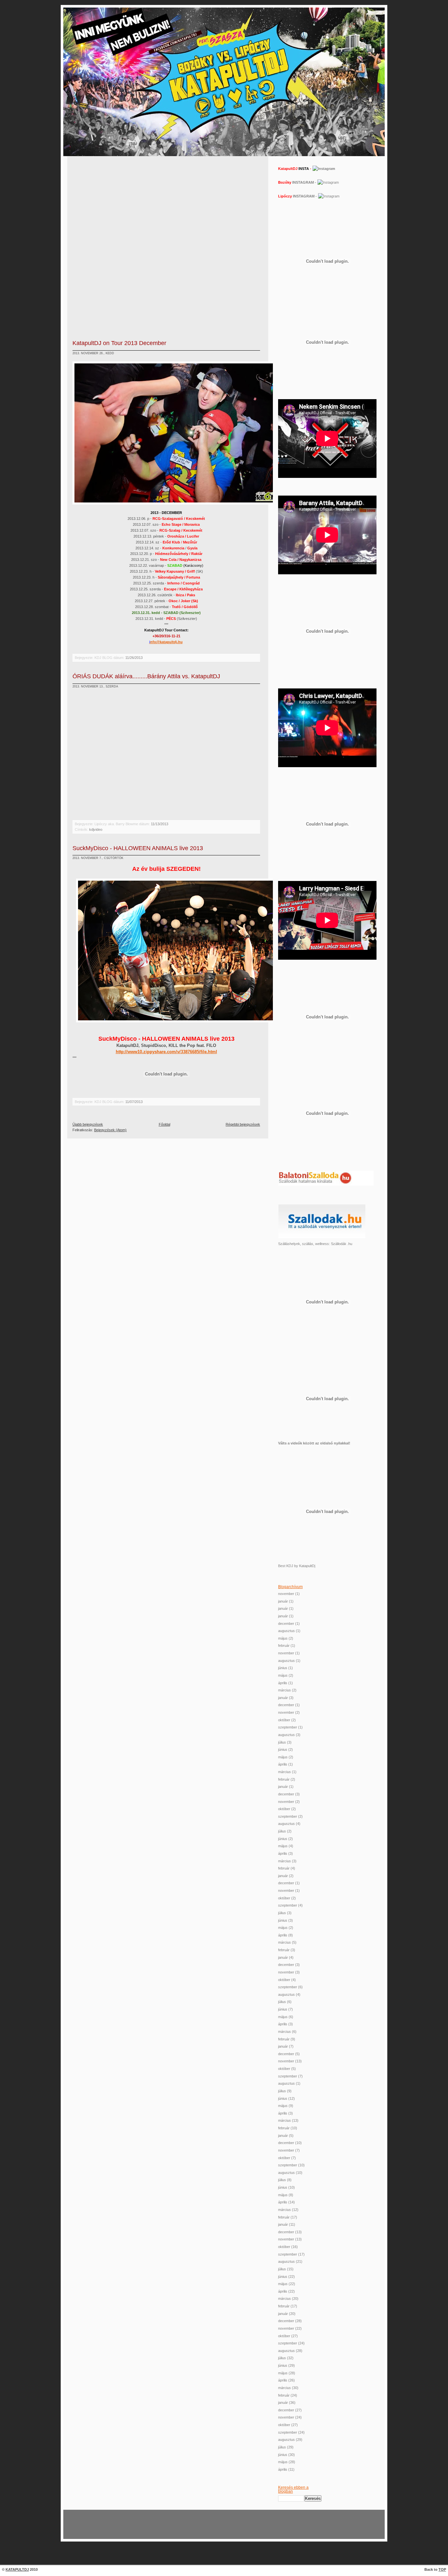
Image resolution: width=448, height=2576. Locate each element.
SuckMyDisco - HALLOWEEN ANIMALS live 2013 (138, 848)
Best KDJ (286, 1566)
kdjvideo (96, 829)
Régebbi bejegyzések (243, 1124)
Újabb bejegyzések (88, 1124)
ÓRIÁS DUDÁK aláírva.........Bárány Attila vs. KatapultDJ (146, 676)
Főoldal (164, 1124)
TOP (442, 2569)
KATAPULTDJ (17, 2569)
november (286, 1594)
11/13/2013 (160, 824)
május (283, 1638)
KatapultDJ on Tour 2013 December (119, 343)
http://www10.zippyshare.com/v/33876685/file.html (166, 1052)
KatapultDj (307, 1566)
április (283, 1683)
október (284, 1720)
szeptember (288, 1727)
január (283, 1601)
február (284, 1646)
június (283, 1668)
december (286, 1624)
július (282, 1742)
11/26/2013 (134, 658)
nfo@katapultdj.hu (166, 642)
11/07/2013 (134, 1102)
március (285, 1690)
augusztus (286, 1631)
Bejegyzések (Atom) (110, 1130)
